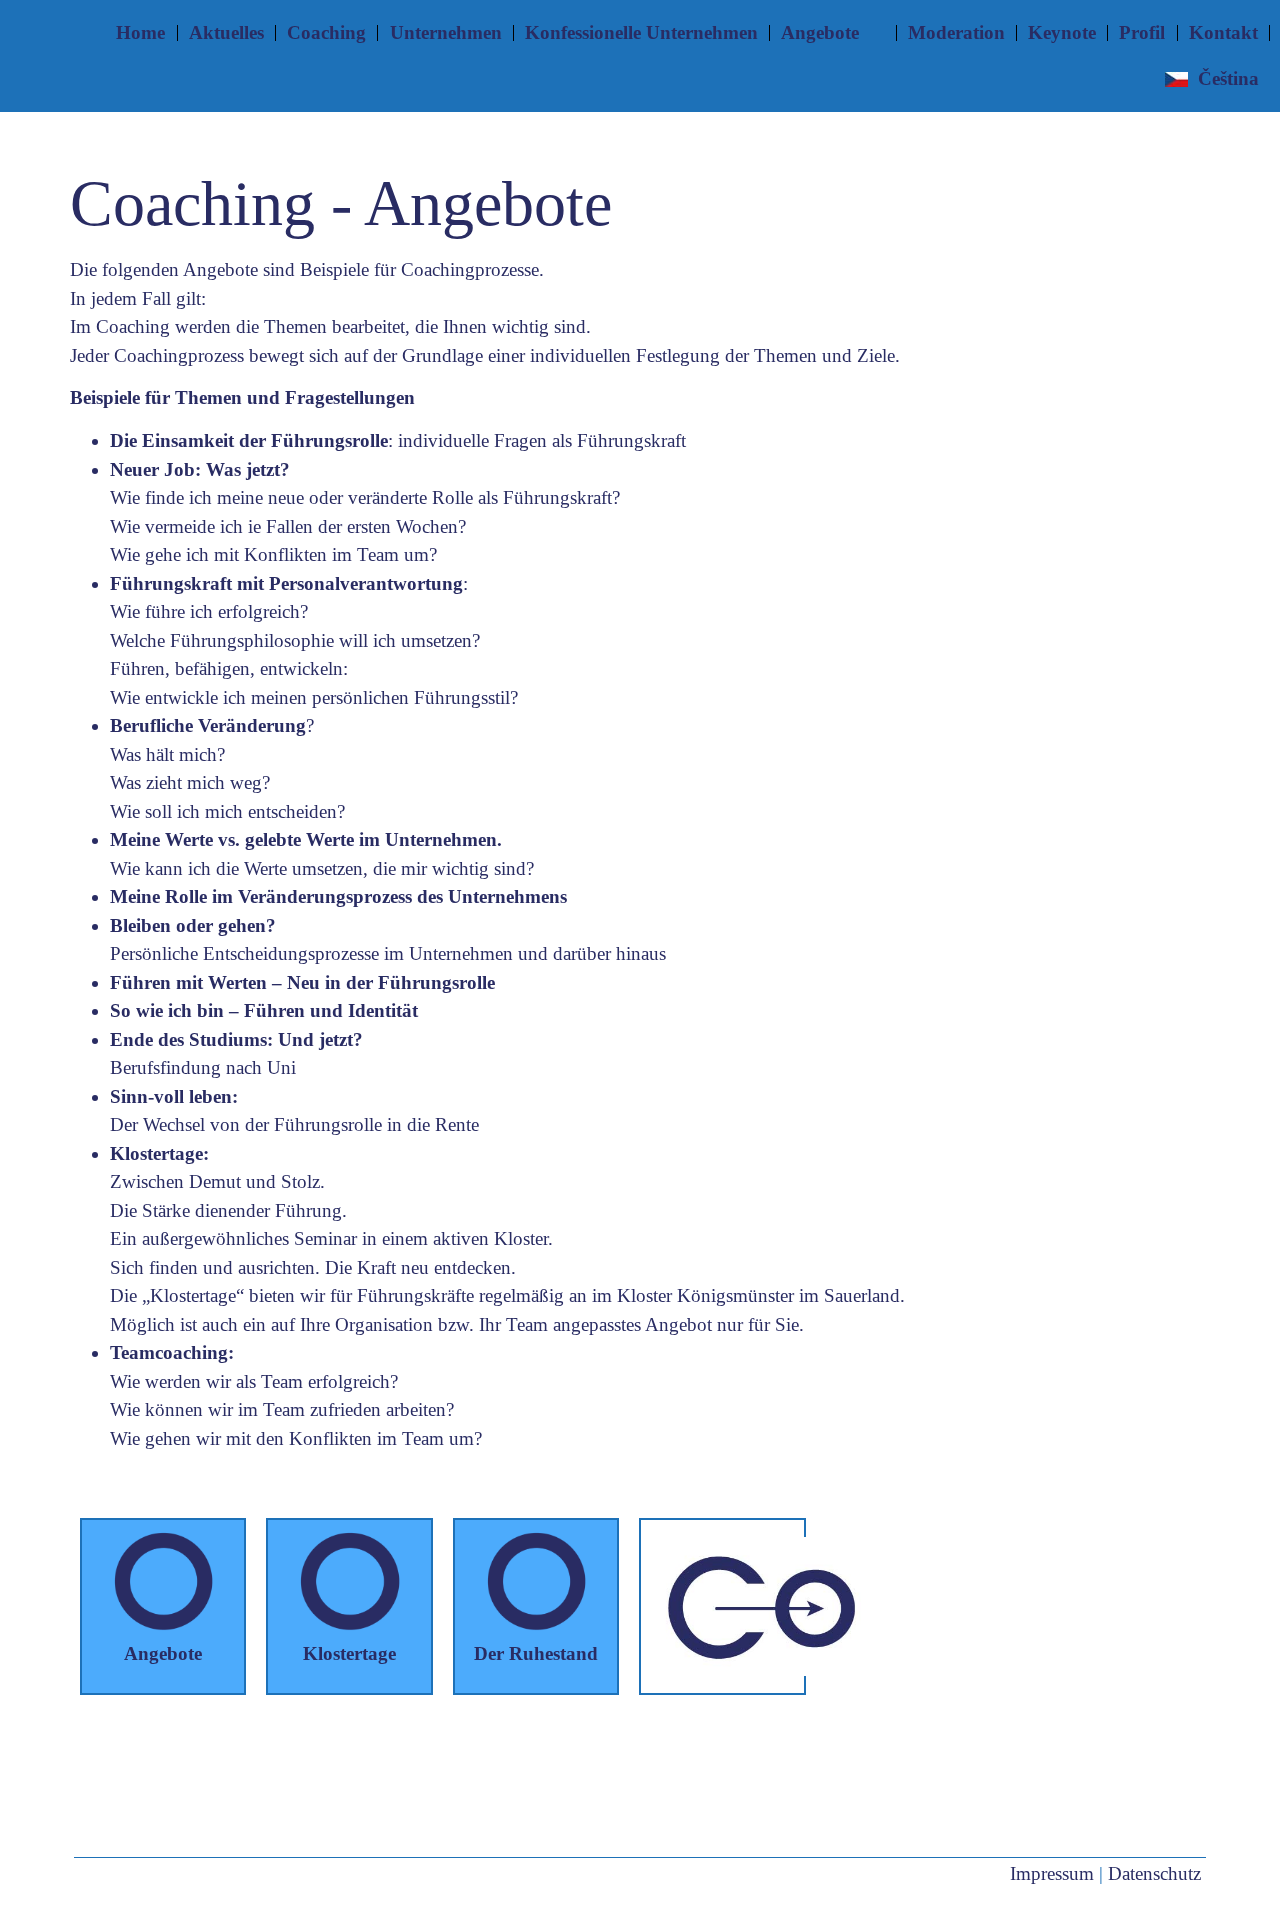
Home (140, 32)
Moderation (956, 32)
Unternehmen (446, 32)
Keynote (1062, 32)
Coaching (326, 32)
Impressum (1052, 1873)
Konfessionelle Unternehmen (641, 32)
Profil (1142, 32)
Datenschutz (1154, 1873)
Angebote (820, 32)
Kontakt (1223, 32)
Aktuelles (226, 32)
